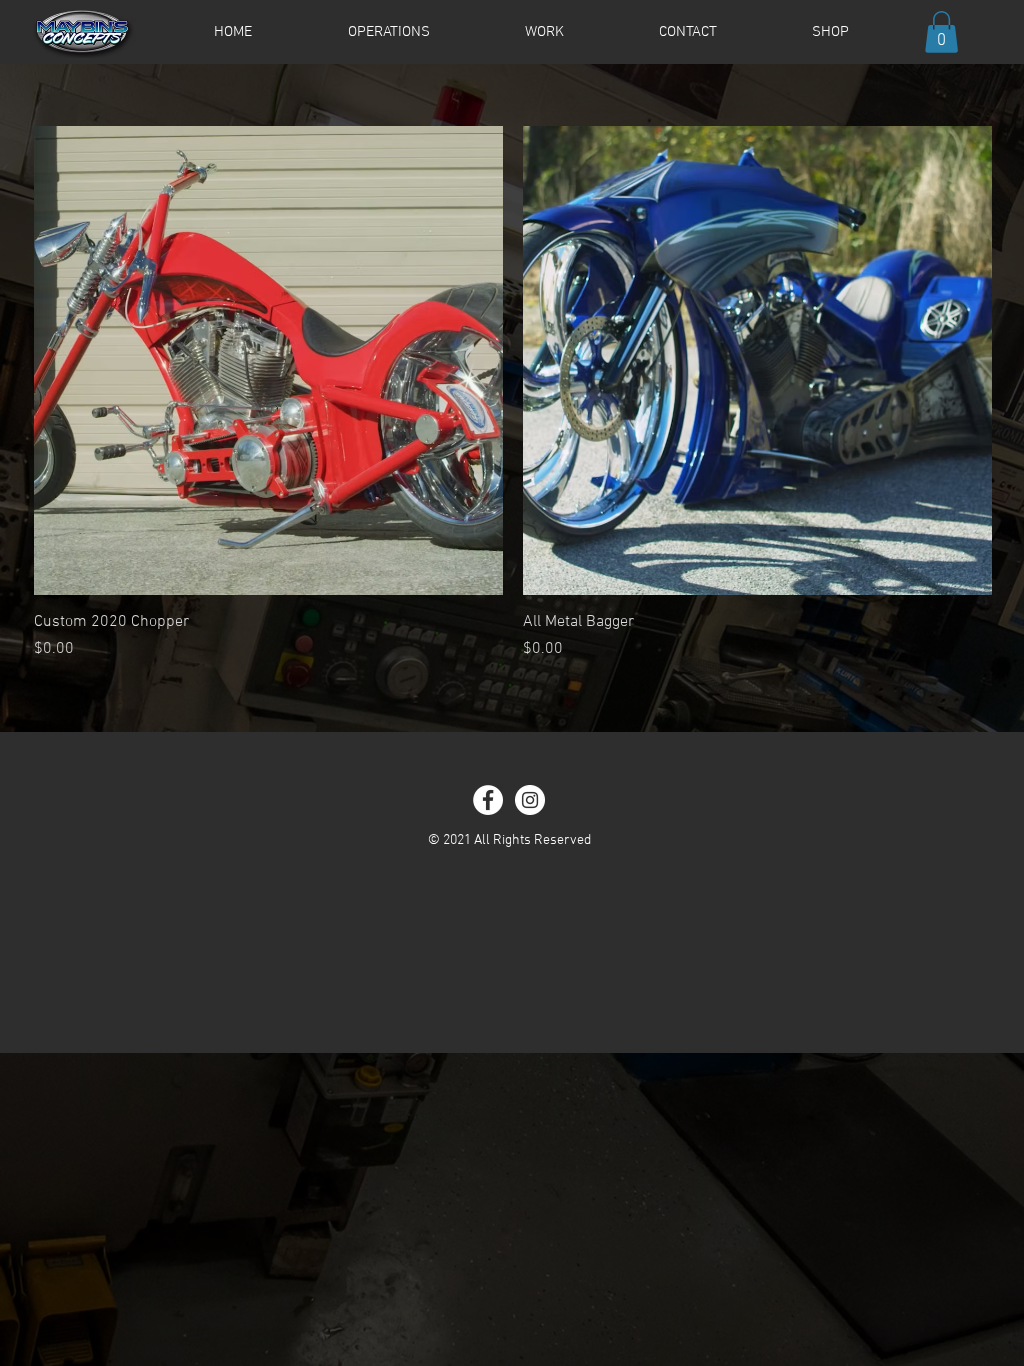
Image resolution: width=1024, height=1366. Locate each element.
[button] (941, 32)
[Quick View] (268, 360)
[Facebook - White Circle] (488, 800)
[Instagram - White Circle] (530, 800)
